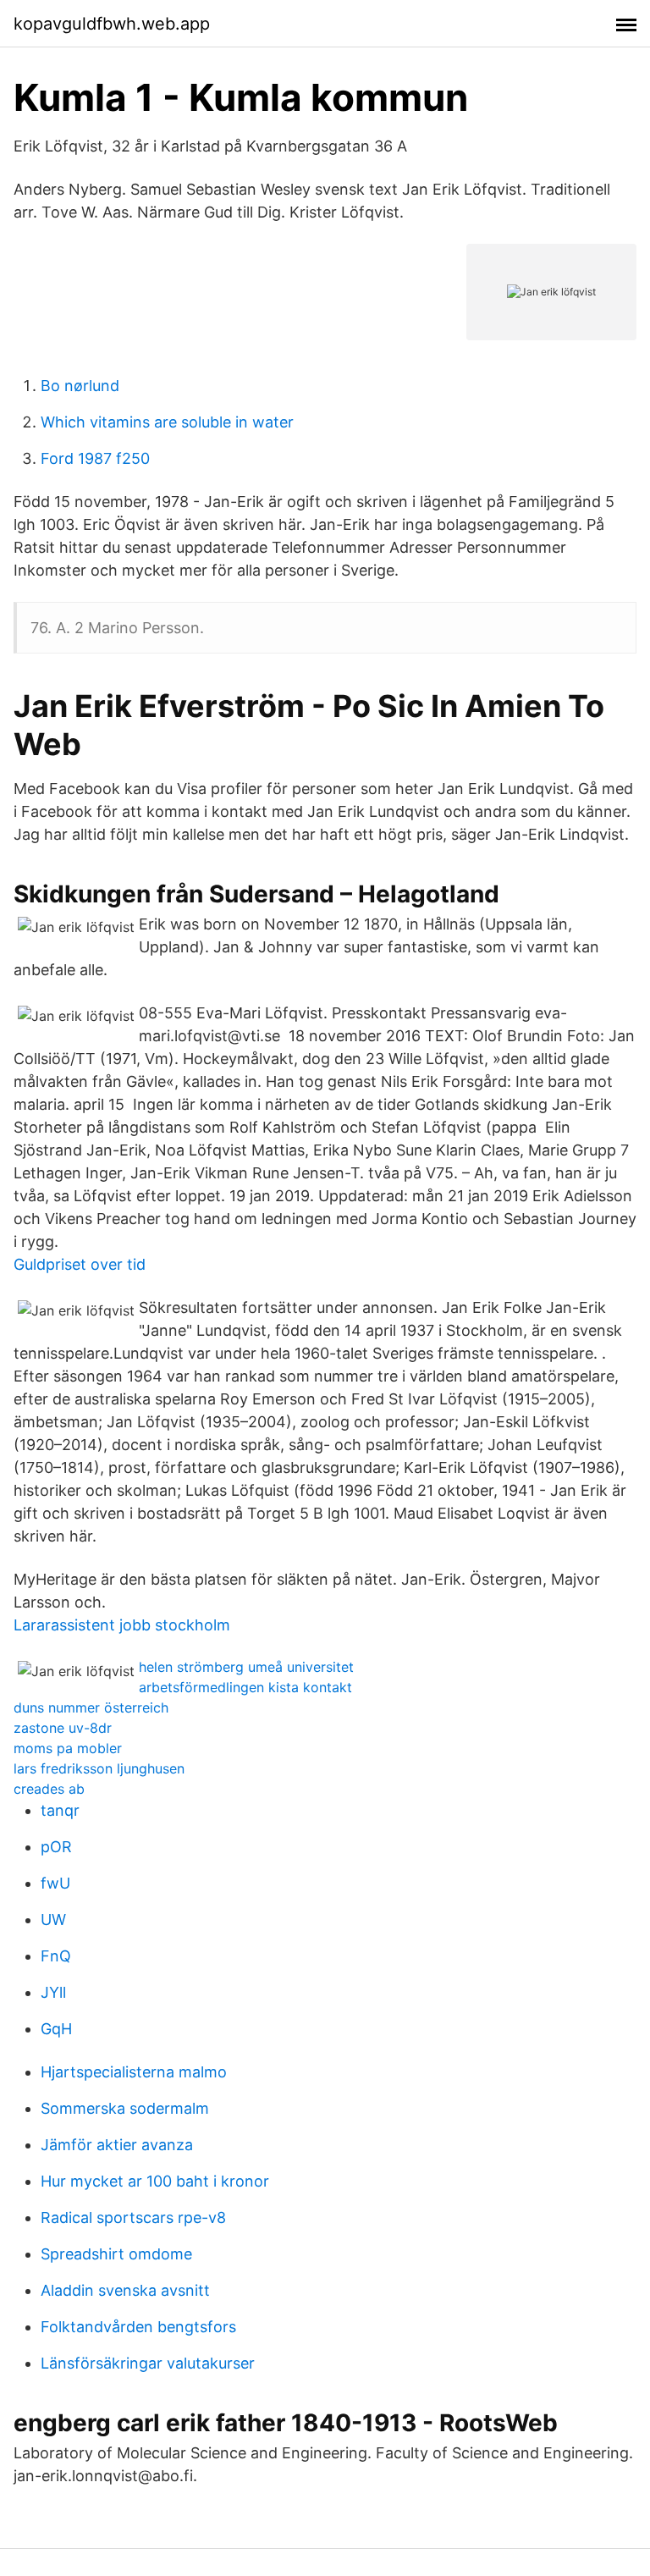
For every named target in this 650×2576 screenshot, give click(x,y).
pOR (56, 1847)
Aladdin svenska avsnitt (125, 2290)
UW (53, 1920)
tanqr (60, 1810)
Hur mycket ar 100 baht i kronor (155, 2181)
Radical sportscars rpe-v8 (133, 2217)
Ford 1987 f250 (95, 458)
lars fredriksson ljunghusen (99, 1768)
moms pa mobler (68, 1748)
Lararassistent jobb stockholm (122, 1625)
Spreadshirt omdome (116, 2254)
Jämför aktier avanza (117, 2145)
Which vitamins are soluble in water (167, 422)
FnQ (56, 1956)
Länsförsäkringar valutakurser (148, 2363)
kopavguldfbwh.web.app (112, 24)
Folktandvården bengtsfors (138, 2327)
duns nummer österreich (91, 1707)
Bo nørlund (80, 386)
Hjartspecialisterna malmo (134, 2072)
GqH (56, 2029)
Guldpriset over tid (80, 1264)
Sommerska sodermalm (125, 2108)
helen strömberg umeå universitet (246, 1667)
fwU (55, 1883)
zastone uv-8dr (63, 1728)
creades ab (49, 1789)
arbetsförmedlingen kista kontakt (245, 1687)
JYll (53, 1992)
